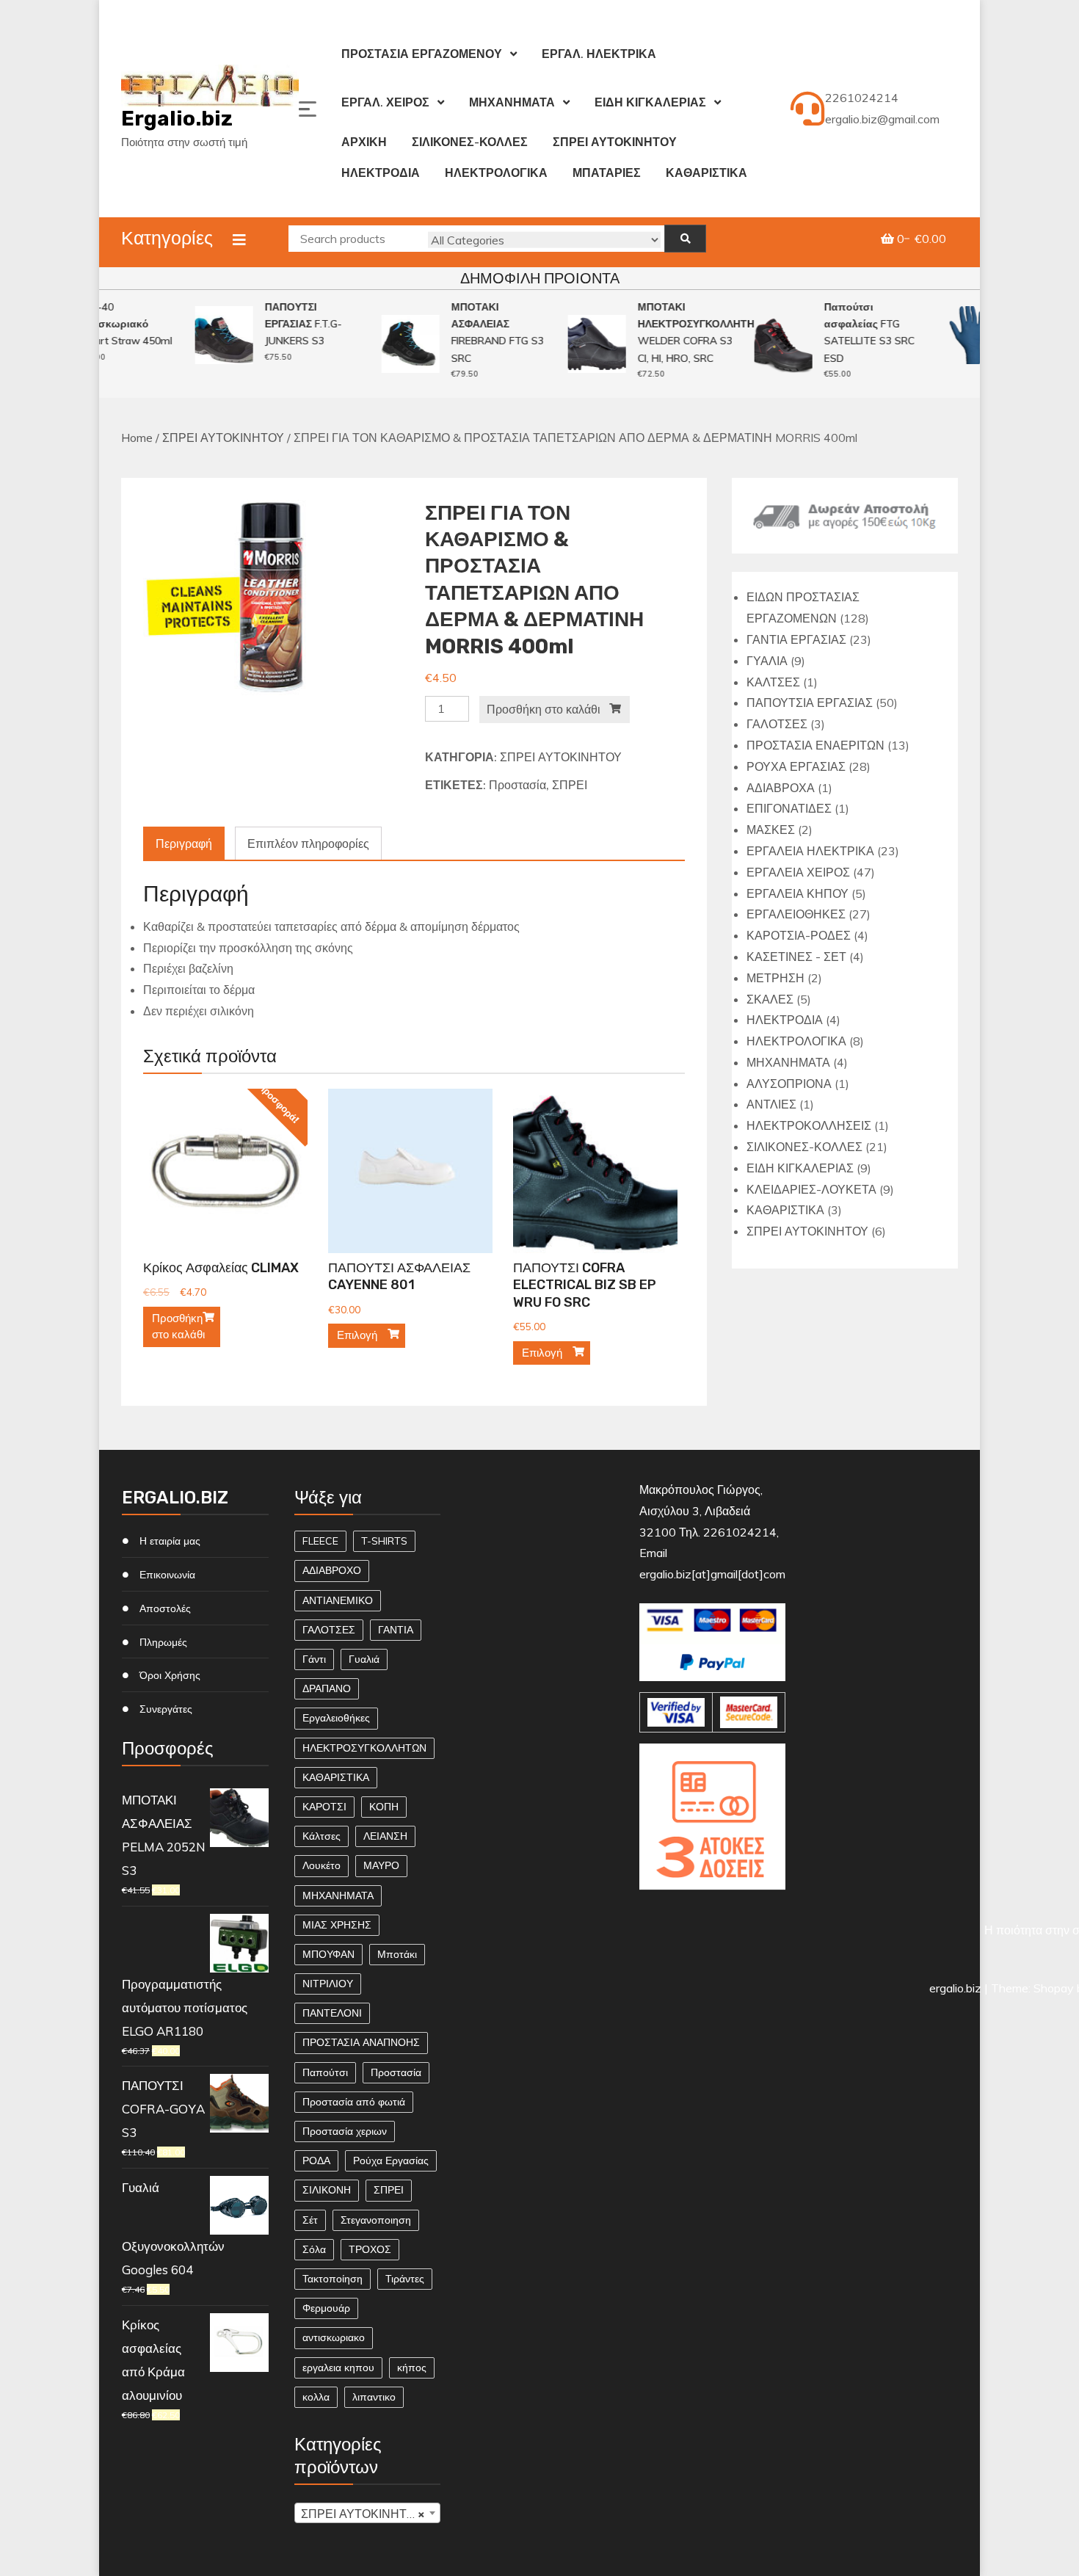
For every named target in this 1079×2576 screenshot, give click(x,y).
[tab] (184, 844)
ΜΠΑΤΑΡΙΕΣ (607, 173)
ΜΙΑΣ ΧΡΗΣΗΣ (337, 1925)
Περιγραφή (184, 843)
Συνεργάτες (166, 1709)
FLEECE (320, 1541)
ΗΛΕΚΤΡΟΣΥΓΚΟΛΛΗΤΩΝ (364, 1748)
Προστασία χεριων (345, 2131)
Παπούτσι (325, 2072)
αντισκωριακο (334, 2337)
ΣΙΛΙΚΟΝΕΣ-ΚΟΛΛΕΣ (470, 142)
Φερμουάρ (326, 2308)
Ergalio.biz (177, 119)
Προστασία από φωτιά (354, 2102)
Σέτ (310, 2220)
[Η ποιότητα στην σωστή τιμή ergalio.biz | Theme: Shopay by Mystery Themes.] (713, 1910)
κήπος (412, 2368)
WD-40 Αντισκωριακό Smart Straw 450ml (109, 324)
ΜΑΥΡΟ (381, 1865)
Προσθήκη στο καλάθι (544, 709)
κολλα (316, 2397)
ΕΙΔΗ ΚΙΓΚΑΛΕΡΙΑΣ (650, 102)
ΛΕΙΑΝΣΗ (385, 1836)
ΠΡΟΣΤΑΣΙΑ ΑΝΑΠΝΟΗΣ (361, 2042)
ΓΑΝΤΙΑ (396, 1630)
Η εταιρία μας (170, 1541)
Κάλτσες (321, 1836)
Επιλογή (357, 1335)
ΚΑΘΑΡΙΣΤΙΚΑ (706, 173)
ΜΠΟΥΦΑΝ (328, 1954)
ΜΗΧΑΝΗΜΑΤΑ (512, 102)
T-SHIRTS (384, 1541)
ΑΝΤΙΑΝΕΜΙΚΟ (338, 1600)
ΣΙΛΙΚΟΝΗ (327, 2190)
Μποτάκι (397, 1954)
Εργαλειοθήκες (336, 1718)
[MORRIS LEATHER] (273, 598)
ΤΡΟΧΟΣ (370, 2249)
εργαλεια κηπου (338, 2368)
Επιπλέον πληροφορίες (308, 843)
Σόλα (314, 2249)
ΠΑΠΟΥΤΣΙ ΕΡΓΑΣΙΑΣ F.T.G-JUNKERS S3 (287, 324)
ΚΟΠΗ (384, 1807)
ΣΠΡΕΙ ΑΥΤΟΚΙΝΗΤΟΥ (615, 142)
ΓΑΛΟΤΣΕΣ (329, 1630)
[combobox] (368, 2513)
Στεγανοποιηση (376, 2220)
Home (137, 438)
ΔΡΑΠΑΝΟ (327, 1688)
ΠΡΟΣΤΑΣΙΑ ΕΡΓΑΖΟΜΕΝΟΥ (422, 54)
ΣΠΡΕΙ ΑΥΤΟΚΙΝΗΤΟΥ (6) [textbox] (371, 2514)
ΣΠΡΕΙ (570, 785)
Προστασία (517, 785)
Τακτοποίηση (333, 2279)
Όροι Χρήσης (170, 1675)
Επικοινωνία (167, 1575)
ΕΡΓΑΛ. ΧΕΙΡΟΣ (385, 102)
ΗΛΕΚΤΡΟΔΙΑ (381, 173)
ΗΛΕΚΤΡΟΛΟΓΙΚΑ (496, 173)
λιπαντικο (374, 2397)
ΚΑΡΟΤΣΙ (324, 1807)
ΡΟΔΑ (316, 2160)
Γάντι (314, 1659)
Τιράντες (405, 2279)
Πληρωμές (163, 1642)
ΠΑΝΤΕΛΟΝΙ (332, 2013)
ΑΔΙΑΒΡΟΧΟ (332, 1570)
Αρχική (364, 142)
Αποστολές (165, 1608)
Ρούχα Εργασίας (391, 2160)
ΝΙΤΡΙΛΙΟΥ (328, 1984)
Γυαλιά (364, 1659)
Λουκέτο (321, 1865)
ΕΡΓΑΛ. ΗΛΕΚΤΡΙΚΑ (599, 54)
